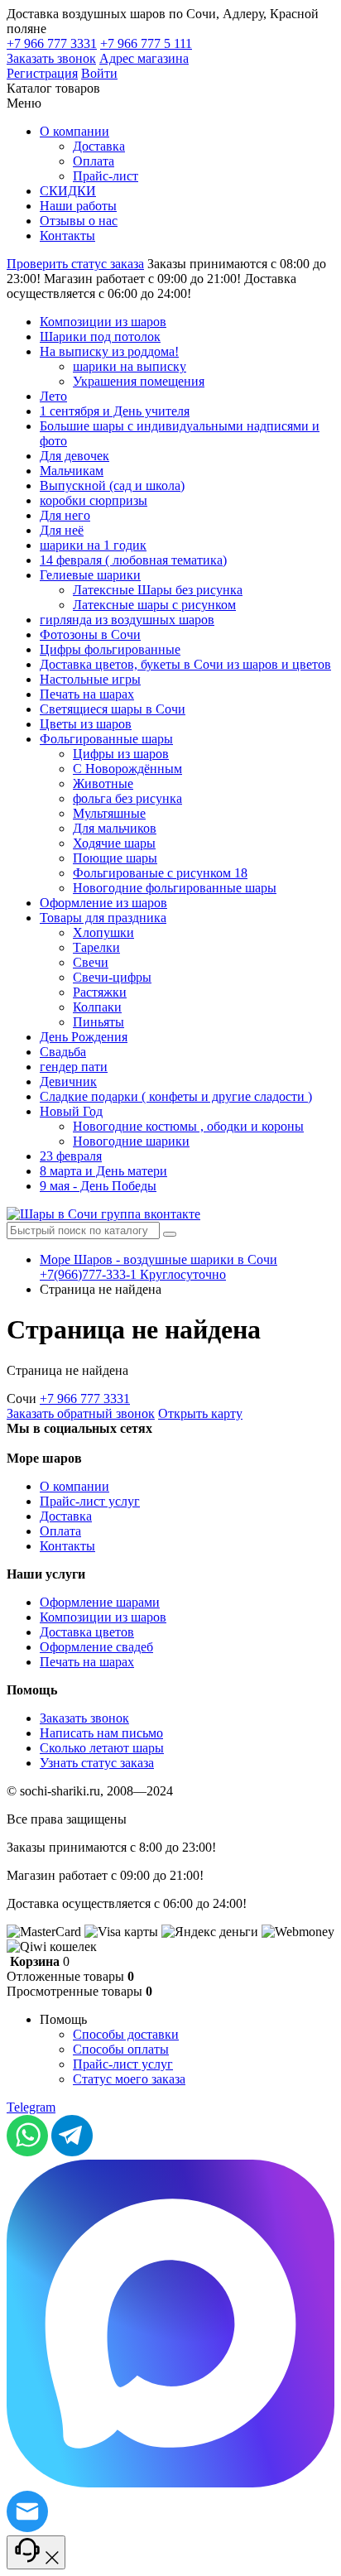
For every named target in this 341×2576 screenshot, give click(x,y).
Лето (53, 396)
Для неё (62, 530)
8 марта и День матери (103, 1171)
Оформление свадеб (96, 1647)
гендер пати (74, 1067)
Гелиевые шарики (90, 575)
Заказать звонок (51, 58)
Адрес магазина (144, 58)
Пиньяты (98, 1022)
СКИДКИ (68, 191)
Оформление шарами (100, 1602)
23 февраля (71, 1156)
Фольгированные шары (106, 739)
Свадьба (63, 1052)
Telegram (31, 2107)
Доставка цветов (87, 1632)
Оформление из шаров (103, 903)
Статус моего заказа (129, 2079)
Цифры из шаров (121, 754)
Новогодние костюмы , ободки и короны (188, 1126)
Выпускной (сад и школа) (112, 485)
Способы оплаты (121, 2049)
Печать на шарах (87, 694)
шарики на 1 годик (93, 545)
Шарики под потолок (100, 336)
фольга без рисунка (127, 798)
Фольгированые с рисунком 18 (160, 873)
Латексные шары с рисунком (154, 605)
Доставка (99, 146)
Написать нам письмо (101, 1733)
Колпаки (97, 1007)
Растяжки (100, 992)
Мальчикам (72, 471)
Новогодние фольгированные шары (175, 888)
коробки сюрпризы (94, 500)
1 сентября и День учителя (115, 411)
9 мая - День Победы (98, 1186)
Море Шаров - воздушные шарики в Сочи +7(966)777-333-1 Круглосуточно (158, 1267)
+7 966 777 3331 (52, 43)
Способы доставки (126, 2034)
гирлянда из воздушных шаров (127, 620)
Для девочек (74, 456)
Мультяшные (109, 813)
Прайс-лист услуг (90, 1501)
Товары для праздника (103, 918)
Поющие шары (115, 858)
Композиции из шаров (103, 322)
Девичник (68, 1081)
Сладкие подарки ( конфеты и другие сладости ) (176, 1096)
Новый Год (71, 1111)
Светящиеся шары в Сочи (113, 709)
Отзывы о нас (79, 221)
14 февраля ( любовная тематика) (133, 560)
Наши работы (78, 206)
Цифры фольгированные (110, 649)
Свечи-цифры (112, 977)
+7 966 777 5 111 (146, 43)
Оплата (94, 161)
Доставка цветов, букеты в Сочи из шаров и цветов (185, 664)
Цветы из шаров (86, 724)
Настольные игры (90, 679)
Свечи (91, 962)
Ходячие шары (114, 843)
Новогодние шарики (131, 1141)
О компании (74, 131)
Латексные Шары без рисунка (158, 590)
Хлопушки (103, 932)
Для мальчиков (115, 828)
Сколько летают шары (102, 1748)
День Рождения (84, 1037)
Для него (65, 515)
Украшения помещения (139, 381)
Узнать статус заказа (97, 1763)
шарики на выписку (130, 366)
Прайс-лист (106, 176)
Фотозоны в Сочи (90, 634)
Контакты (67, 235)
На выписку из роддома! (109, 351)
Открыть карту (200, 1413)
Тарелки (96, 947)
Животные (103, 783)
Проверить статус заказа (75, 264)
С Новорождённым (127, 769)
